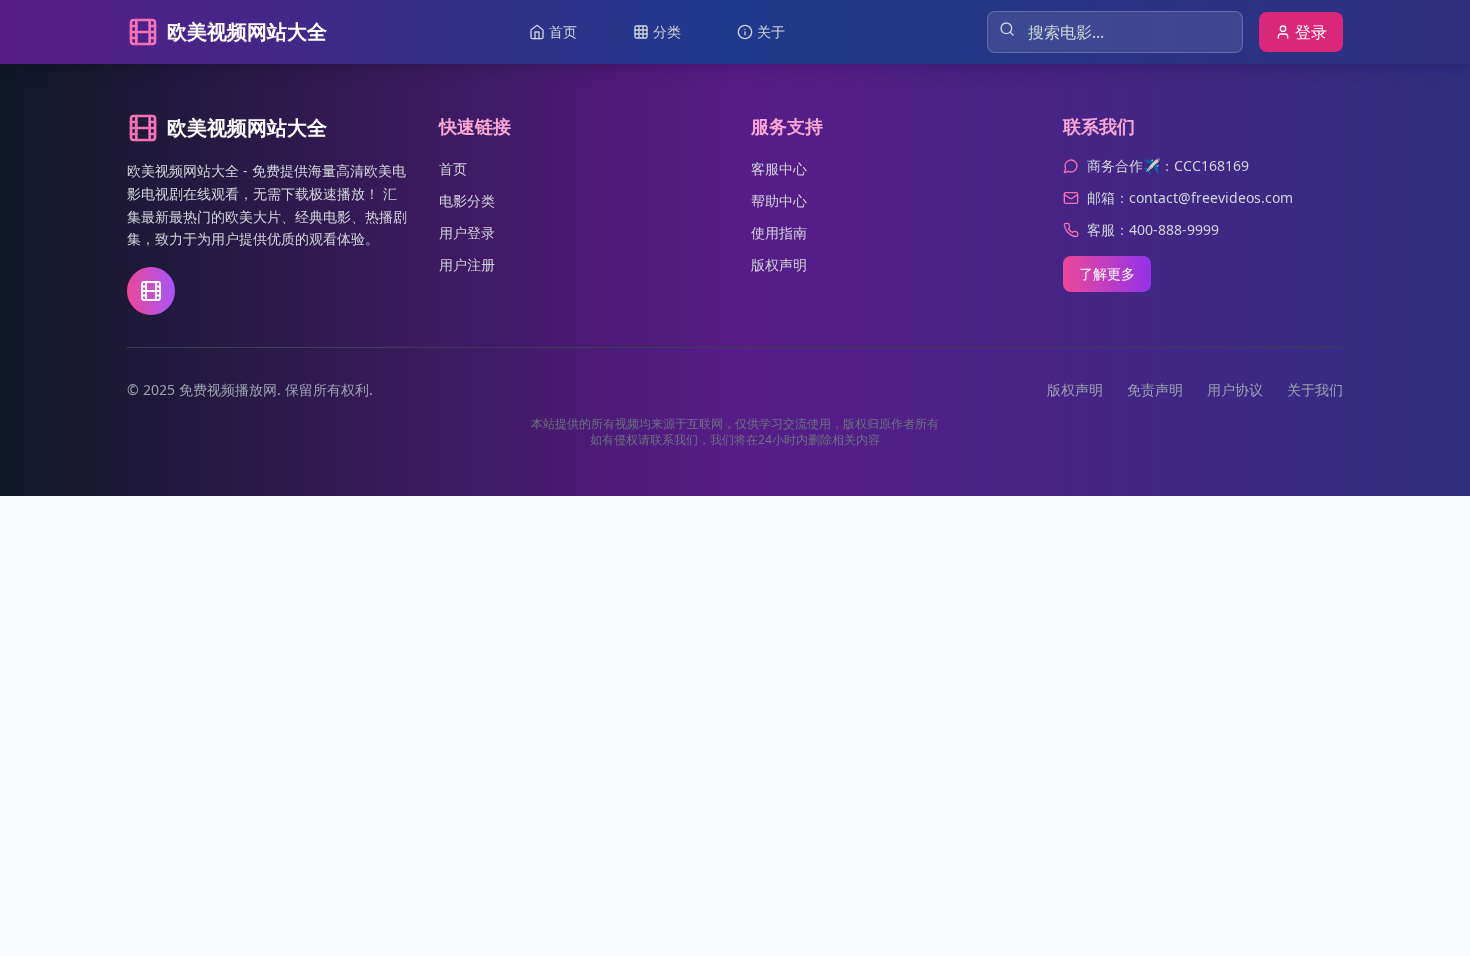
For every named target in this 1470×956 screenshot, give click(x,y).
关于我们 (1315, 389)
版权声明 (779, 264)
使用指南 (779, 232)
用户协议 (1235, 389)
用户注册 (467, 264)
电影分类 (467, 200)
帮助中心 (779, 200)
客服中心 (779, 168)
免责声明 (1155, 389)
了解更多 (1107, 273)
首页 (453, 168)
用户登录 (467, 232)
